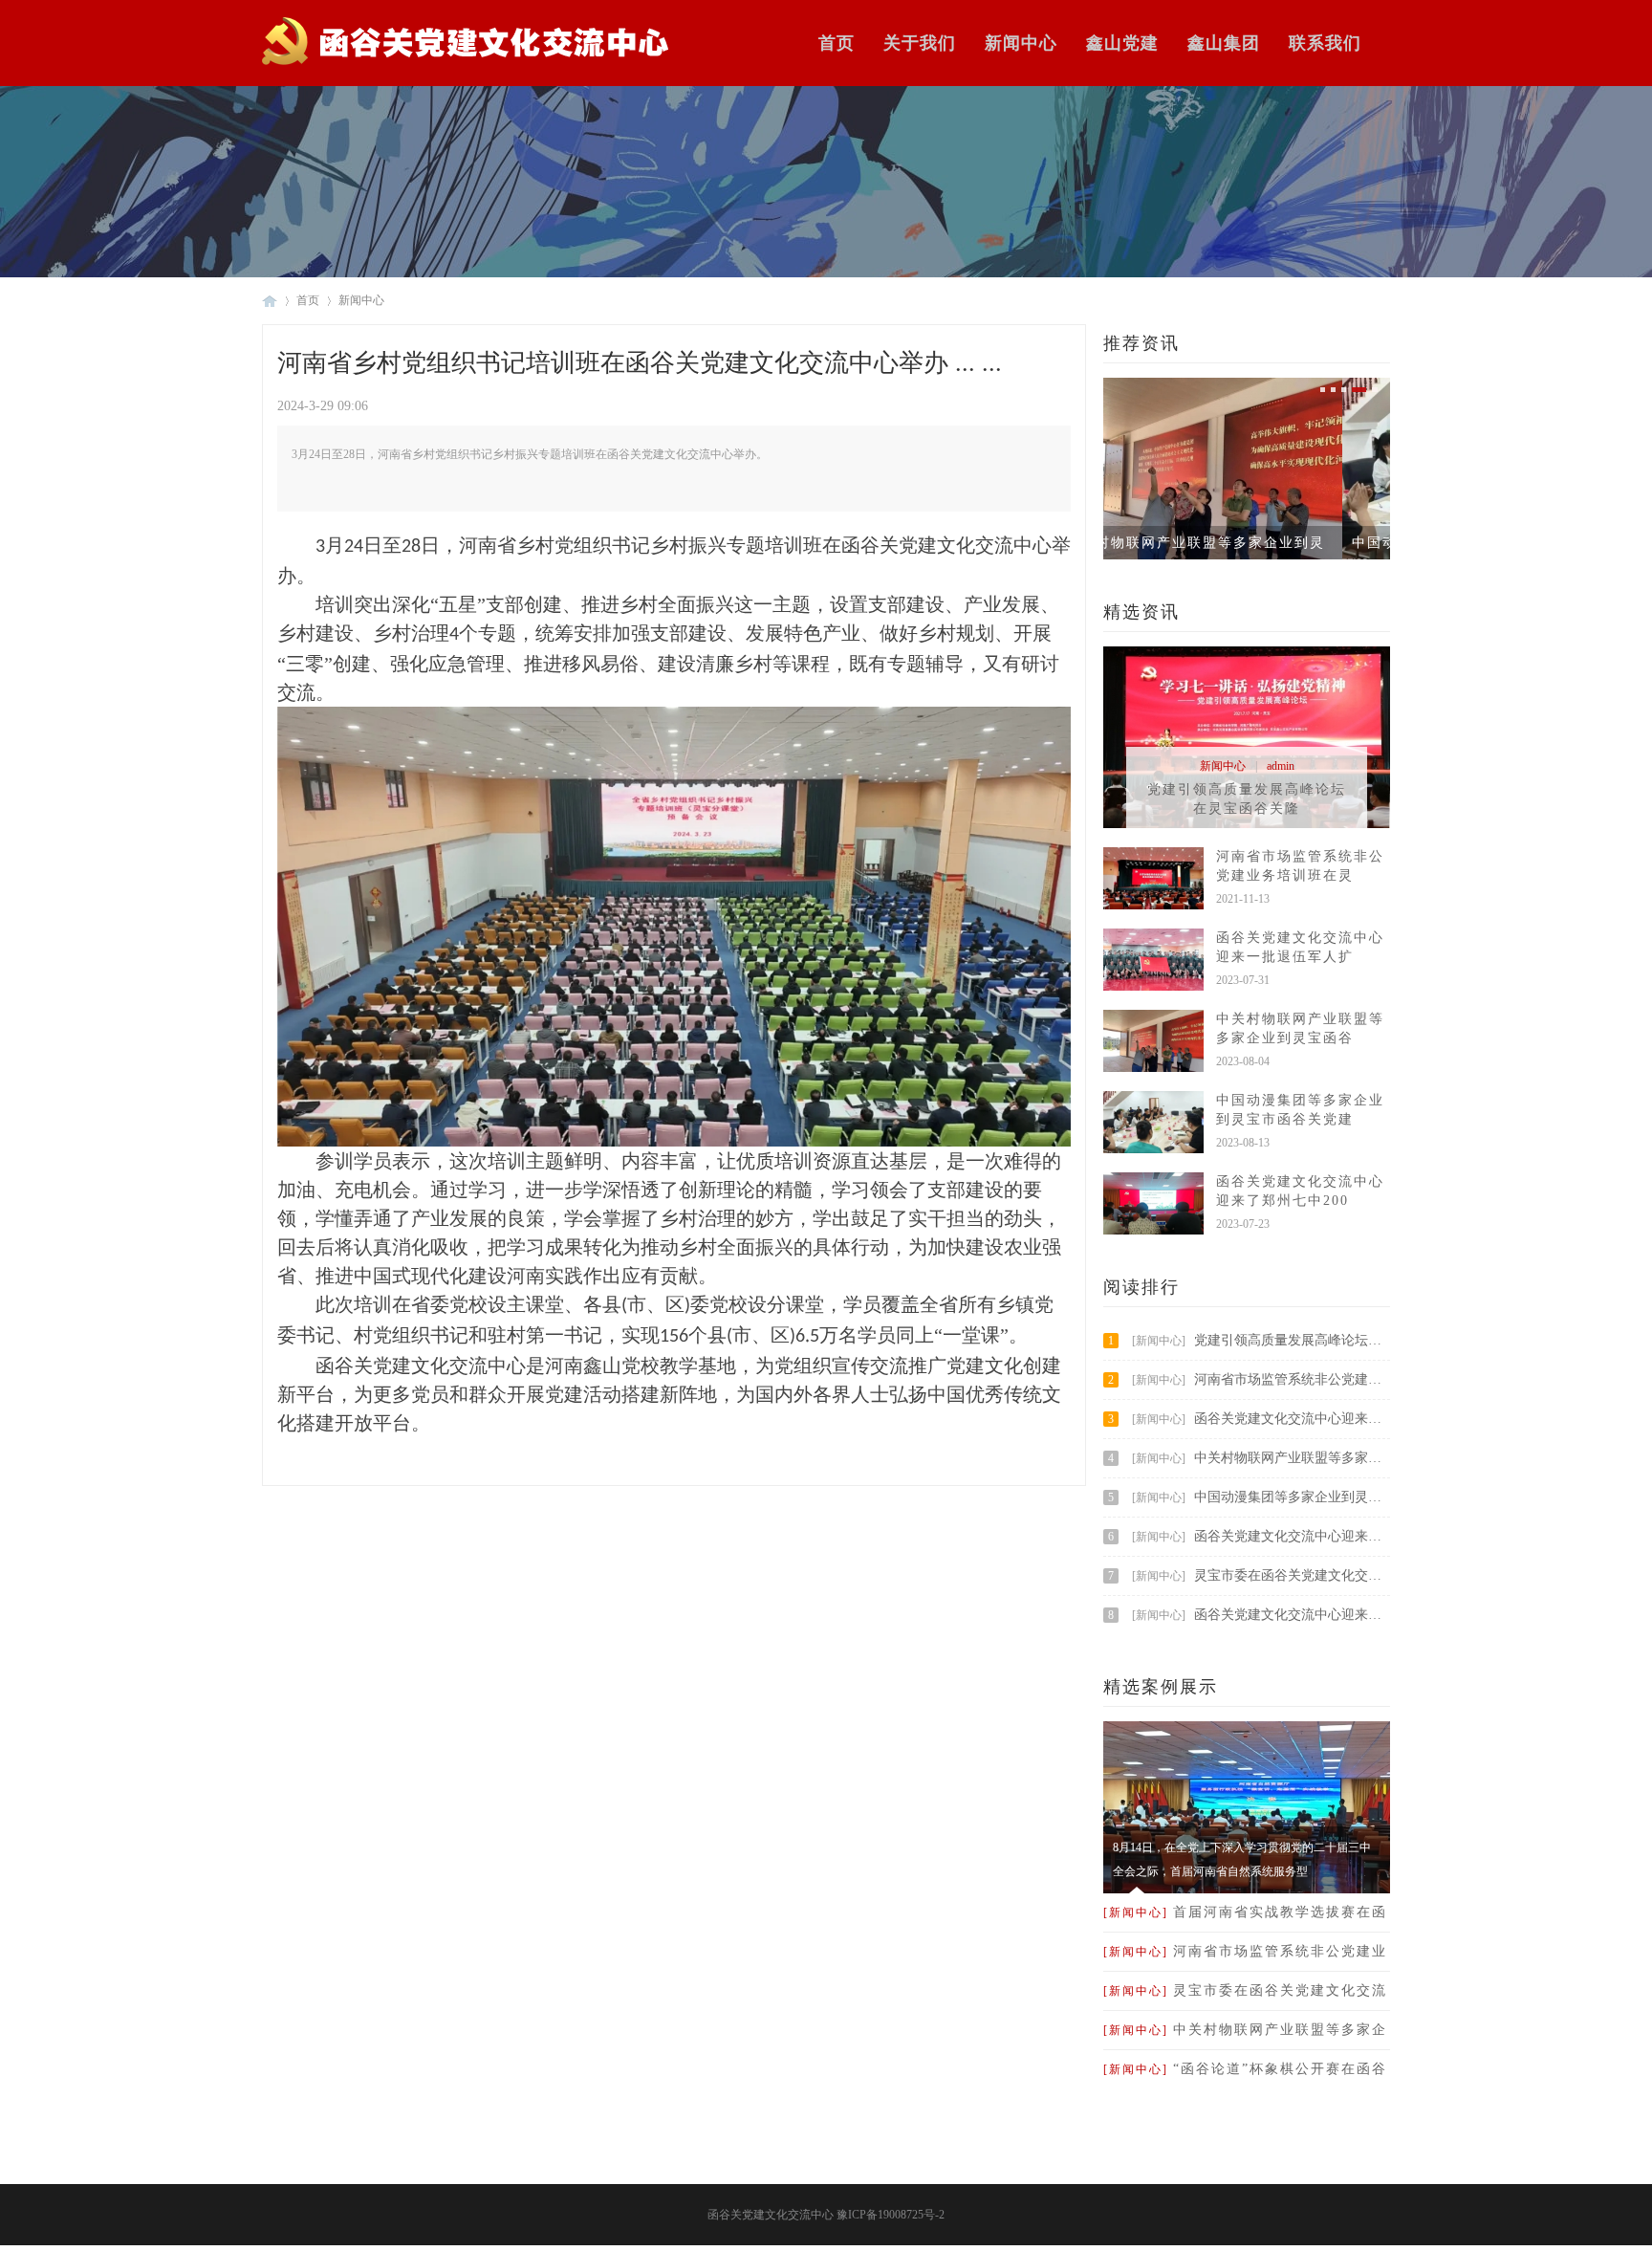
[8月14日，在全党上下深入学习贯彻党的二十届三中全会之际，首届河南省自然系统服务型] (1247, 1890)
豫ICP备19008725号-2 (891, 2215)
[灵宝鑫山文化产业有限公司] (466, 63)
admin (1281, 766)
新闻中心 (1021, 43)
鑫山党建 (1122, 43)
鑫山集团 (1224, 43)
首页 (837, 43)
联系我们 (1325, 43)
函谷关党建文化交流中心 (771, 2215)
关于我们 (920, 43)
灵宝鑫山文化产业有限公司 (270, 301)
